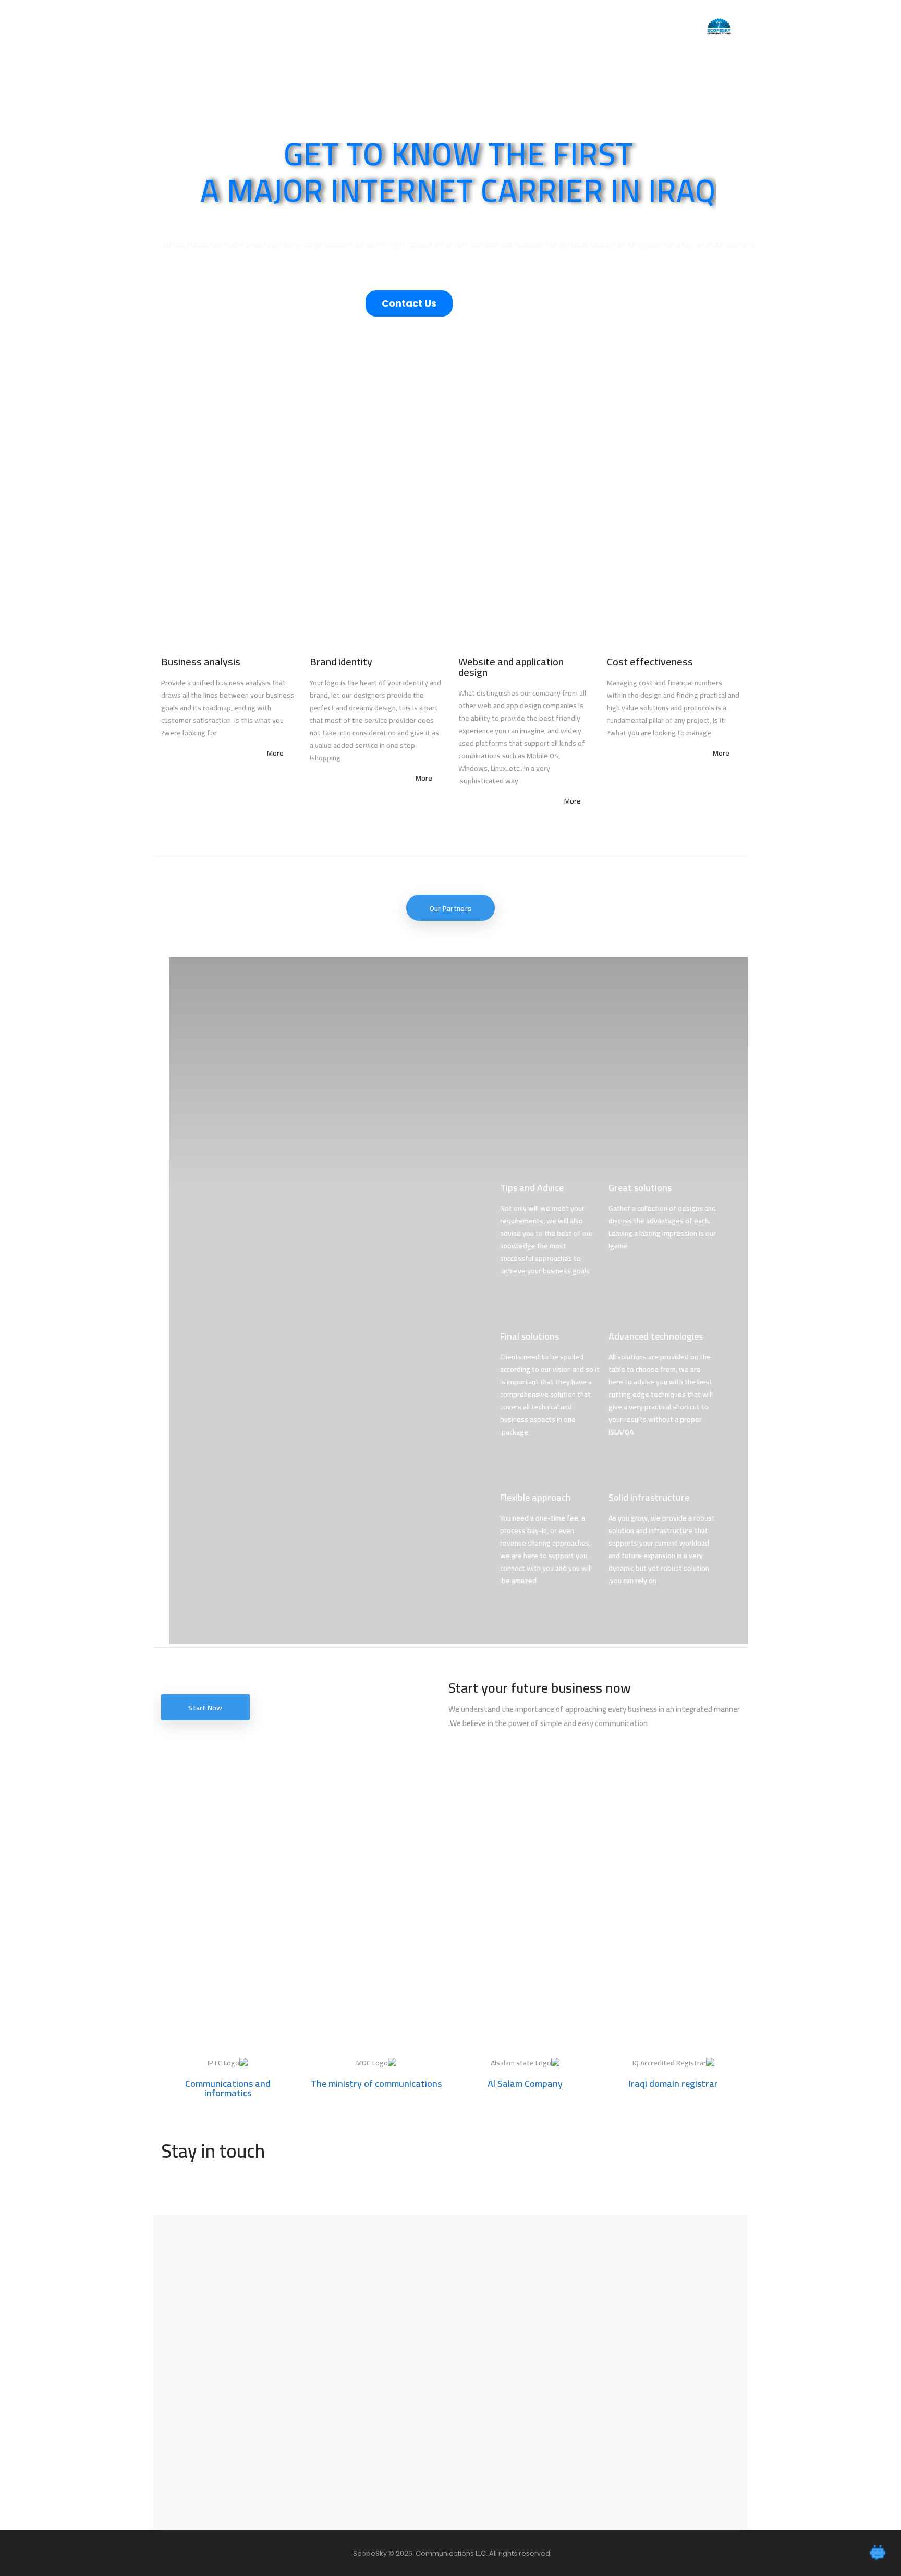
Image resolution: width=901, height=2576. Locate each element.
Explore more (451, 396)
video (522, 305)
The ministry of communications (376, 2083)
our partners (451, 908)
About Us (368, 26)
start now (205, 1708)
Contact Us (320, 26)
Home (563, 26)
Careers (410, 26)
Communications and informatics (228, 2088)
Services (524, 26)
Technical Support (467, 26)
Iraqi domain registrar (673, 2083)
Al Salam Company (525, 2083)
